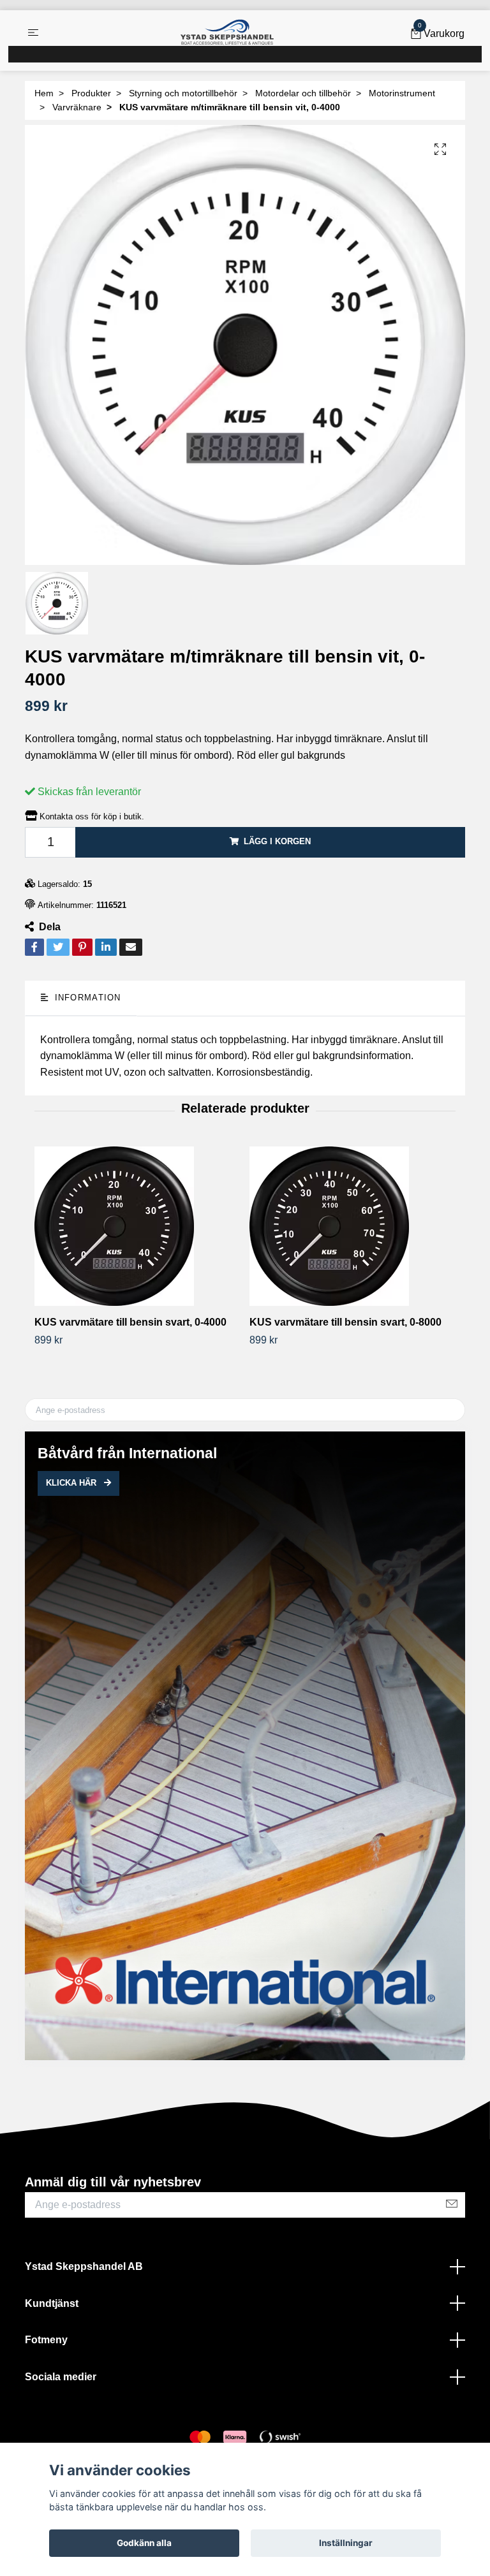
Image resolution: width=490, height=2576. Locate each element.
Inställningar (346, 2543)
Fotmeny (46, 2340)
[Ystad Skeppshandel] (227, 33)
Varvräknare (77, 107)
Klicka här (72, 1483)
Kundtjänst (52, 2303)
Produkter (91, 93)
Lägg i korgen (277, 841)
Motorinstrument (402, 93)
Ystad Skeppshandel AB (84, 2266)
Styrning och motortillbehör (183, 93)
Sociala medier (61, 2377)
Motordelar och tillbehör (303, 93)
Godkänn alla (144, 2543)
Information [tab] (86, 998)
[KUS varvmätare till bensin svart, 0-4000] (137, 1226)
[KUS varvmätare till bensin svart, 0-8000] (352, 1226)
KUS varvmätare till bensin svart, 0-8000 (345, 1322)
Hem (44, 93)
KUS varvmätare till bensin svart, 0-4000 (130, 1322)
